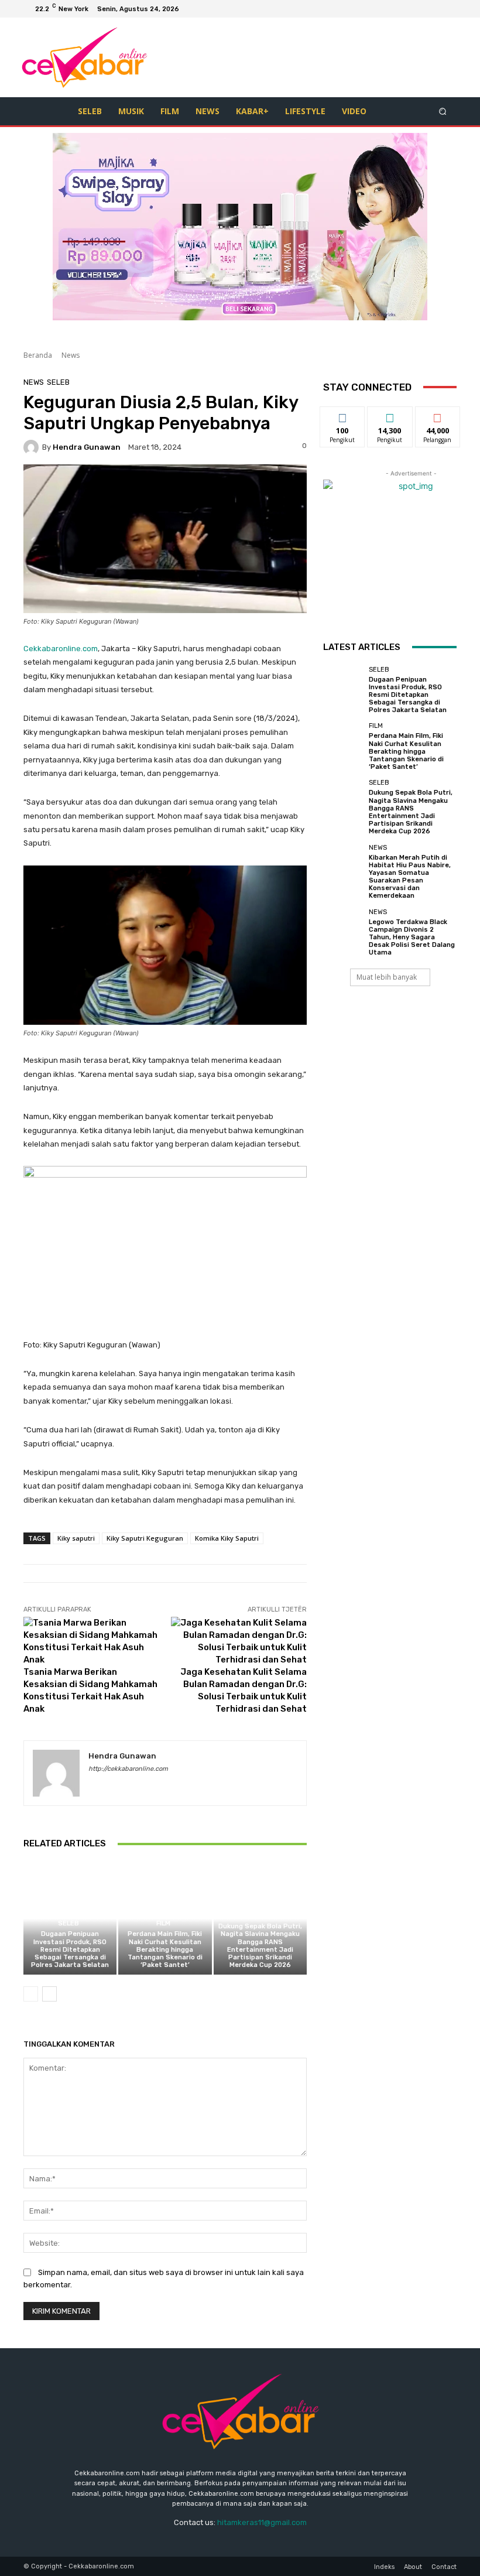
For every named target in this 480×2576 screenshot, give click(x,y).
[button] (443, 111)
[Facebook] (391, 9)
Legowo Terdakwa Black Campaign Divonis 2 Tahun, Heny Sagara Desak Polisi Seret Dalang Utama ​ (412, 938)
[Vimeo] (433, 9)
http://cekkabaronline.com (128, 1769)
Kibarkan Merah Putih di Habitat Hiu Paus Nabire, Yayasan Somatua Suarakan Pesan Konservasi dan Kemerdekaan (410, 877)
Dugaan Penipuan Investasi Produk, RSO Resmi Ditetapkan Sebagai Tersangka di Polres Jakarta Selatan (70, 1949)
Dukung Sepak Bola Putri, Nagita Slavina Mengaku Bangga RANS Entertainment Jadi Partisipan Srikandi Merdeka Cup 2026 (260, 1946)
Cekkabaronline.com (61, 649)
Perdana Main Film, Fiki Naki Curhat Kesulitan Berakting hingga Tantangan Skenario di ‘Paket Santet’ (165, 1949)
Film (163, 1923)
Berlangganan (444, 415)
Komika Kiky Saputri (227, 1538)
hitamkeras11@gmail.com (262, 2522)
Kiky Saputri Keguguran (145, 1538)
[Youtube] (447, 9)
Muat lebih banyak (387, 977)
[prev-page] (31, 1994)
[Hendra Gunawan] (33, 447)
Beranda (38, 355)
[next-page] (49, 1994)
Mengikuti (343, 415)
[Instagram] (405, 9)
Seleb (58, 382)
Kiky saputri (76, 1538)
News (71, 355)
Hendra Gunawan (87, 447)
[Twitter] (419, 9)
